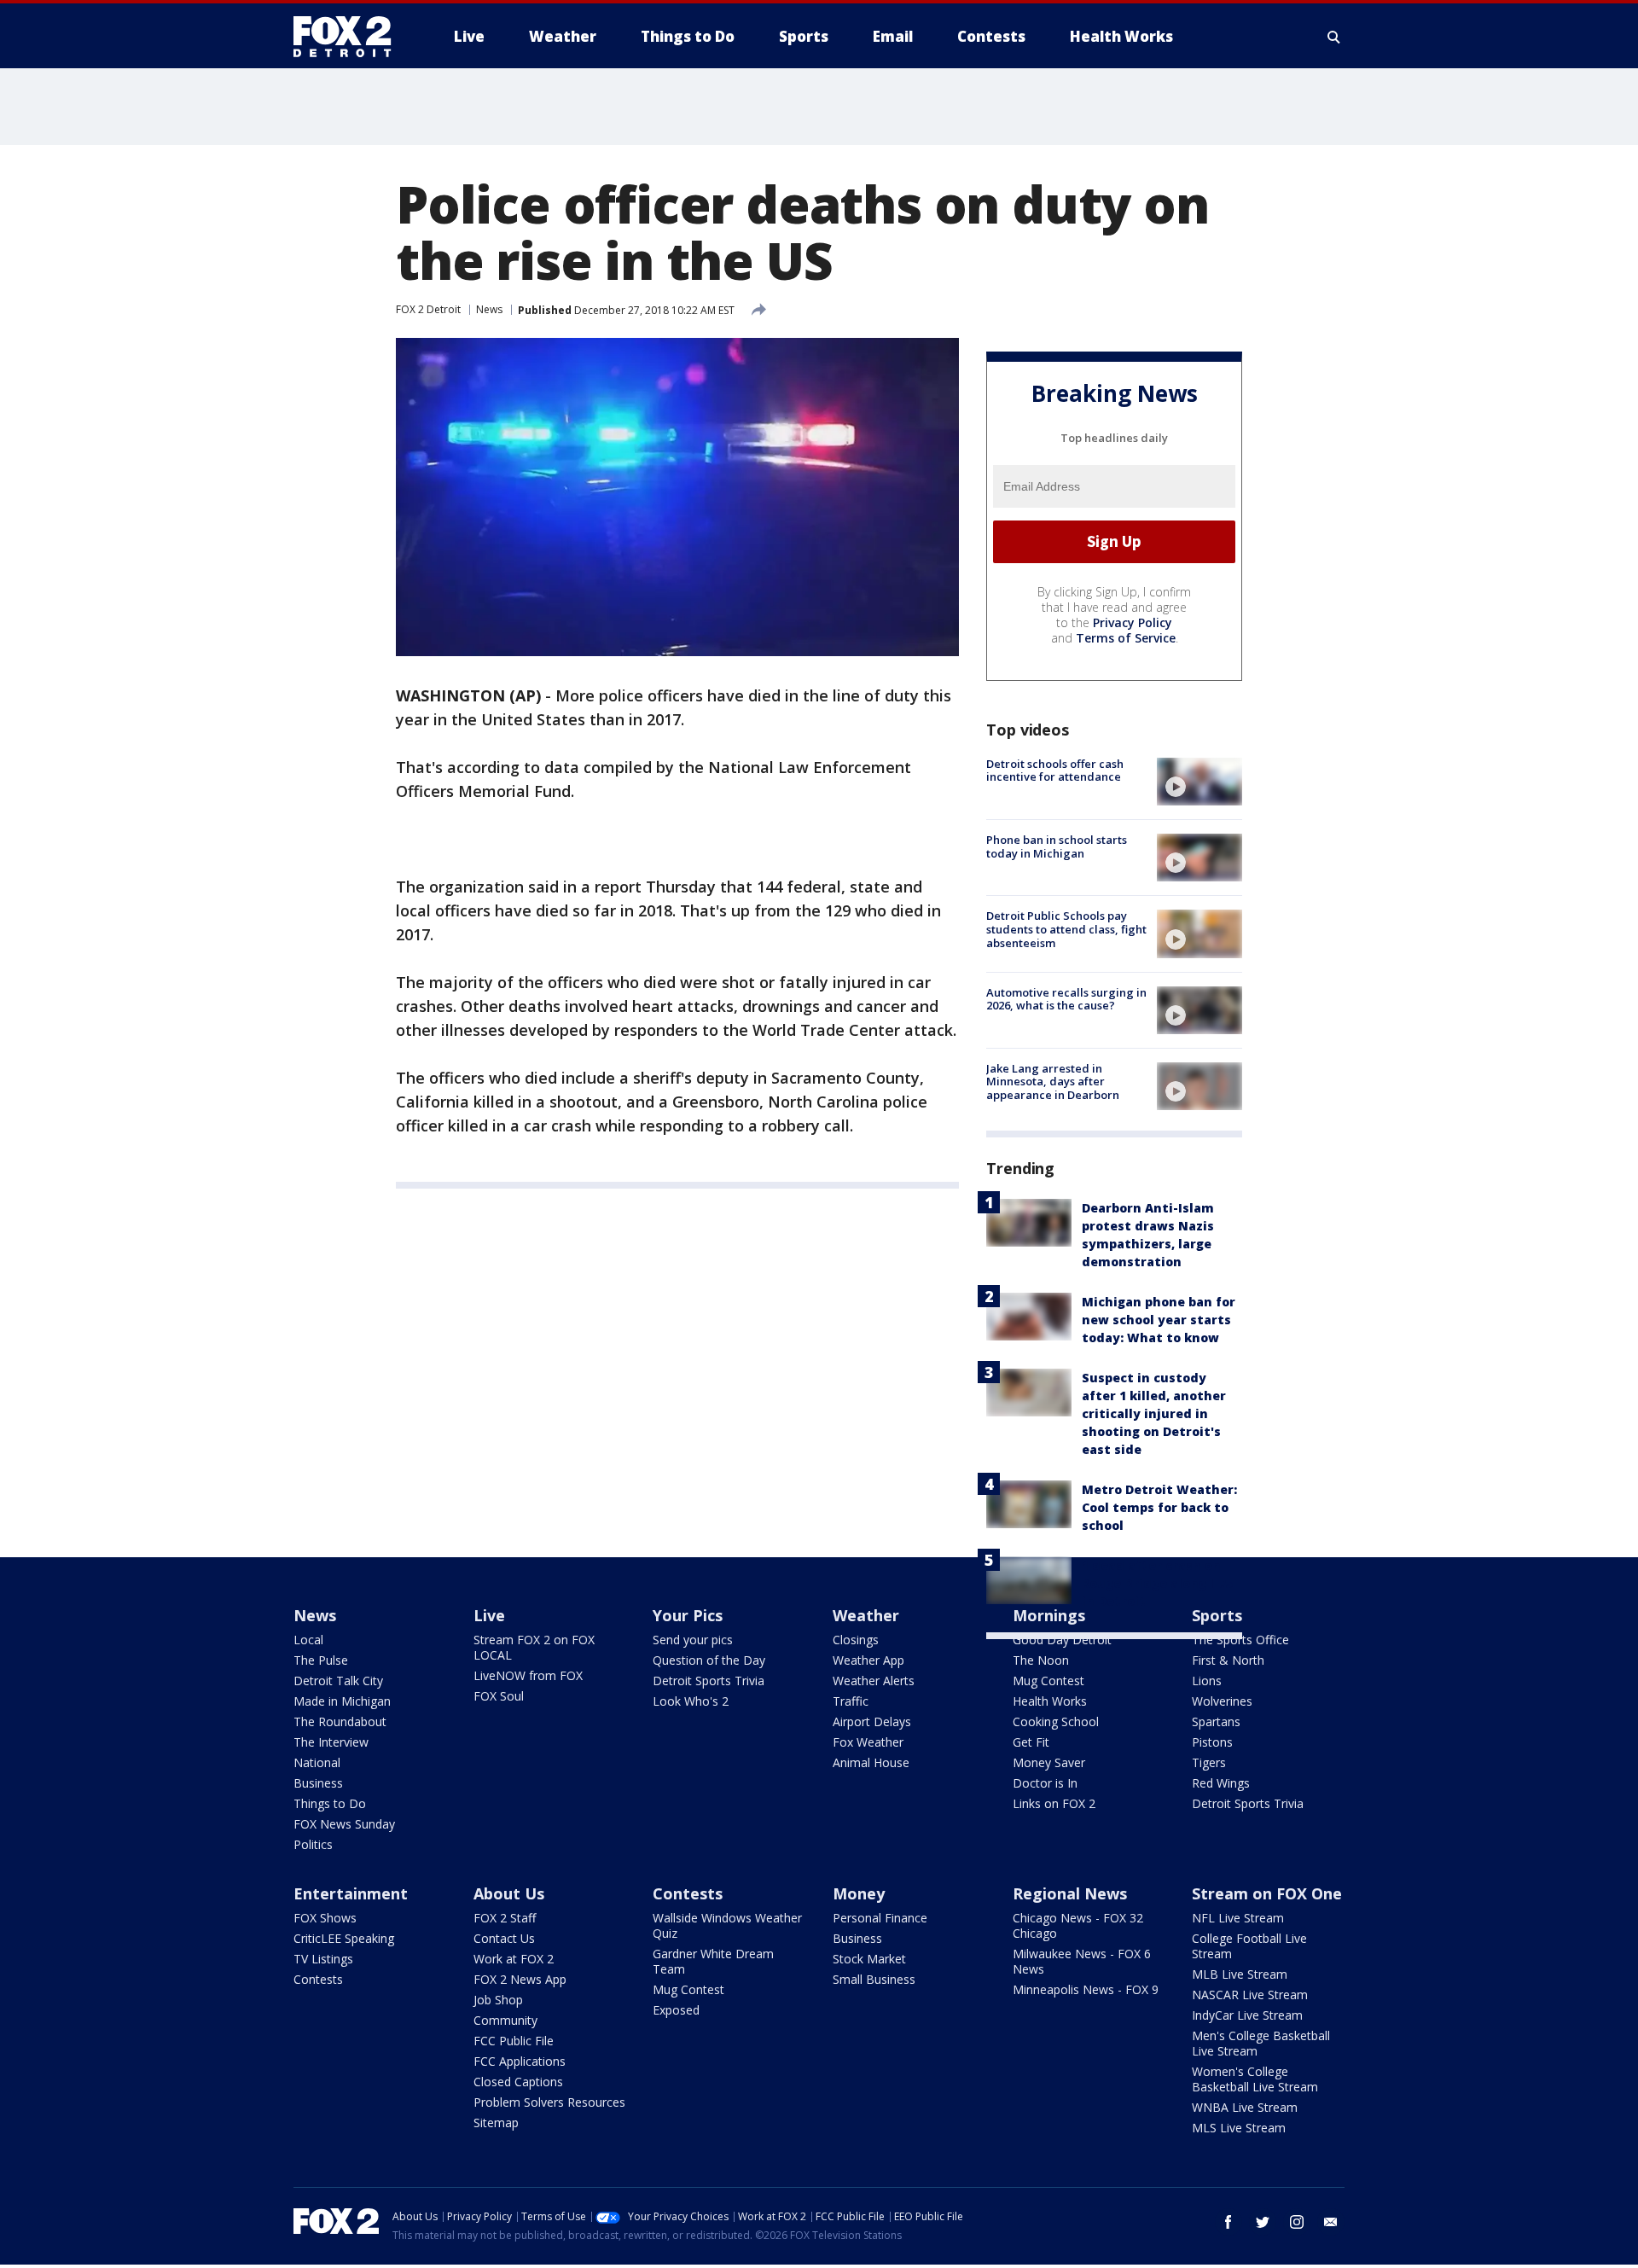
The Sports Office (1240, 1640)
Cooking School (1056, 1721)
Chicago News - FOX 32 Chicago (1078, 1925)
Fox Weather (868, 1742)
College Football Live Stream (1249, 1946)
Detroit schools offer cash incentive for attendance (1055, 771)
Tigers (1209, 1762)
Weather (866, 1615)
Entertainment (351, 1893)
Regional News (1070, 1893)
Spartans (1216, 1721)
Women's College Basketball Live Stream (1255, 2079)
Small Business (874, 1979)
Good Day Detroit (1062, 1640)
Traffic (851, 1701)
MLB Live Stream (1240, 1974)
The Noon (1041, 1660)
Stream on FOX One (1267, 1893)
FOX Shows (325, 1918)
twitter (1263, 2222)
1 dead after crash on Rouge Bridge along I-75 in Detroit (1157, 1583)
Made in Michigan (342, 1701)
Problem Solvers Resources (549, 2102)
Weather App (868, 1660)
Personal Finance (880, 1918)
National (317, 1762)
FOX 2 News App (520, 1979)
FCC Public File (514, 2041)
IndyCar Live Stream (1247, 2015)
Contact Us (504, 1938)
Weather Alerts (874, 1681)
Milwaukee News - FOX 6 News (1082, 1961)
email (1331, 2222)
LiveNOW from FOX (528, 1675)
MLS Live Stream (1239, 2128)
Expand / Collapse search (1334, 37)
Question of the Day (709, 1660)
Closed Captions (518, 2082)
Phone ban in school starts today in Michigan (1057, 846)
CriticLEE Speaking (344, 1938)
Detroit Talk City (338, 1681)
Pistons (1212, 1742)
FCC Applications (520, 2061)
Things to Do (330, 1803)
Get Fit (1031, 1742)
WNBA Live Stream (1245, 2107)
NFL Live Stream (1238, 1918)
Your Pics (688, 1615)
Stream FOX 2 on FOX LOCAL (534, 1647)
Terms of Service (1126, 638)
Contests (318, 1979)
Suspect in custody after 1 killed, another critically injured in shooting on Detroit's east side (1154, 1413)
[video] (1199, 782)
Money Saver (1049, 1762)
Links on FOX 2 (1054, 1803)
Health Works (1050, 1701)
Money (859, 1893)
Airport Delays (872, 1721)
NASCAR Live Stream (1250, 1995)
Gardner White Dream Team (713, 1961)
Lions (1207, 1681)
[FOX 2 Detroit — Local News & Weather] (350, 37)
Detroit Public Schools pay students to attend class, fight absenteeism (1066, 929)
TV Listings (323, 1959)
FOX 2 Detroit (428, 309)
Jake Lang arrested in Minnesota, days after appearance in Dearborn (1053, 1082)
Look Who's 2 (691, 1701)
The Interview (331, 1742)
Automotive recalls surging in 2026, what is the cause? (1066, 999)
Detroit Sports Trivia (709, 1681)
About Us (509, 1893)
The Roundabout (340, 1721)
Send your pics (693, 1640)
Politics (313, 1844)
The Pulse (321, 1660)
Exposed (676, 2010)
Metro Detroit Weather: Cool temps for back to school (1159, 1507)
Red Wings (1221, 1783)
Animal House (871, 1762)
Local (308, 1640)
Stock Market (869, 1959)
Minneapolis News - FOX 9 (1086, 1989)
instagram (1297, 2222)
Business (318, 1783)
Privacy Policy (1133, 622)
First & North (1228, 1660)
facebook (1228, 2222)
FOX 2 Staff (505, 1918)
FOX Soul (499, 1696)
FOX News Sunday (344, 1824)
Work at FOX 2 (514, 1959)
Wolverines (1222, 1701)
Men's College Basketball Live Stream (1261, 2043)
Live (489, 1615)
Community (505, 2020)
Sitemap (496, 2123)
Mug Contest (1048, 1681)
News (489, 309)
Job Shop (498, 2000)
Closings (856, 1640)
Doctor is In (1045, 1783)
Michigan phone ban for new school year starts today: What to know (1159, 1320)
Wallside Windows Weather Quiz (727, 1925)
